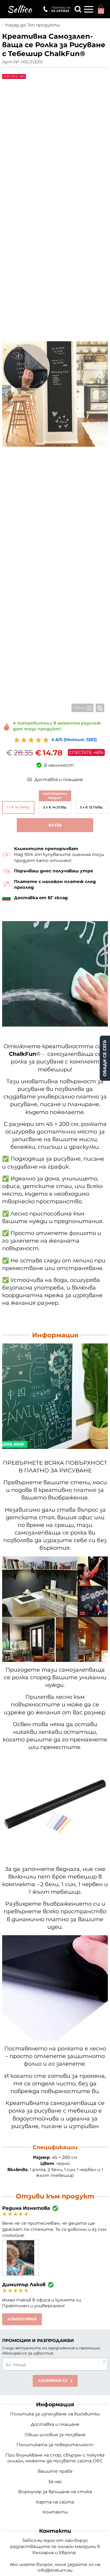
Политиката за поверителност (55, 2445)
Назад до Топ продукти (33, 25)
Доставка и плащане (55, 2424)
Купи (55, 825)
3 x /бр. (92, 807)
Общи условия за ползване (55, 2435)
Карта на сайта (55, 2502)
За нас (55, 2482)
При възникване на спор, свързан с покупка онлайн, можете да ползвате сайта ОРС (55, 2458)
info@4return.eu (55, 2570)
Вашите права (55, 2471)
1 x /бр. (18, 807)
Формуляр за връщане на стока (55, 2492)
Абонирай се (53, 2381)
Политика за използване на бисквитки (55, 2414)
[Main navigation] (89, 9)
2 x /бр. (55, 807)
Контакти (55, 2512)
